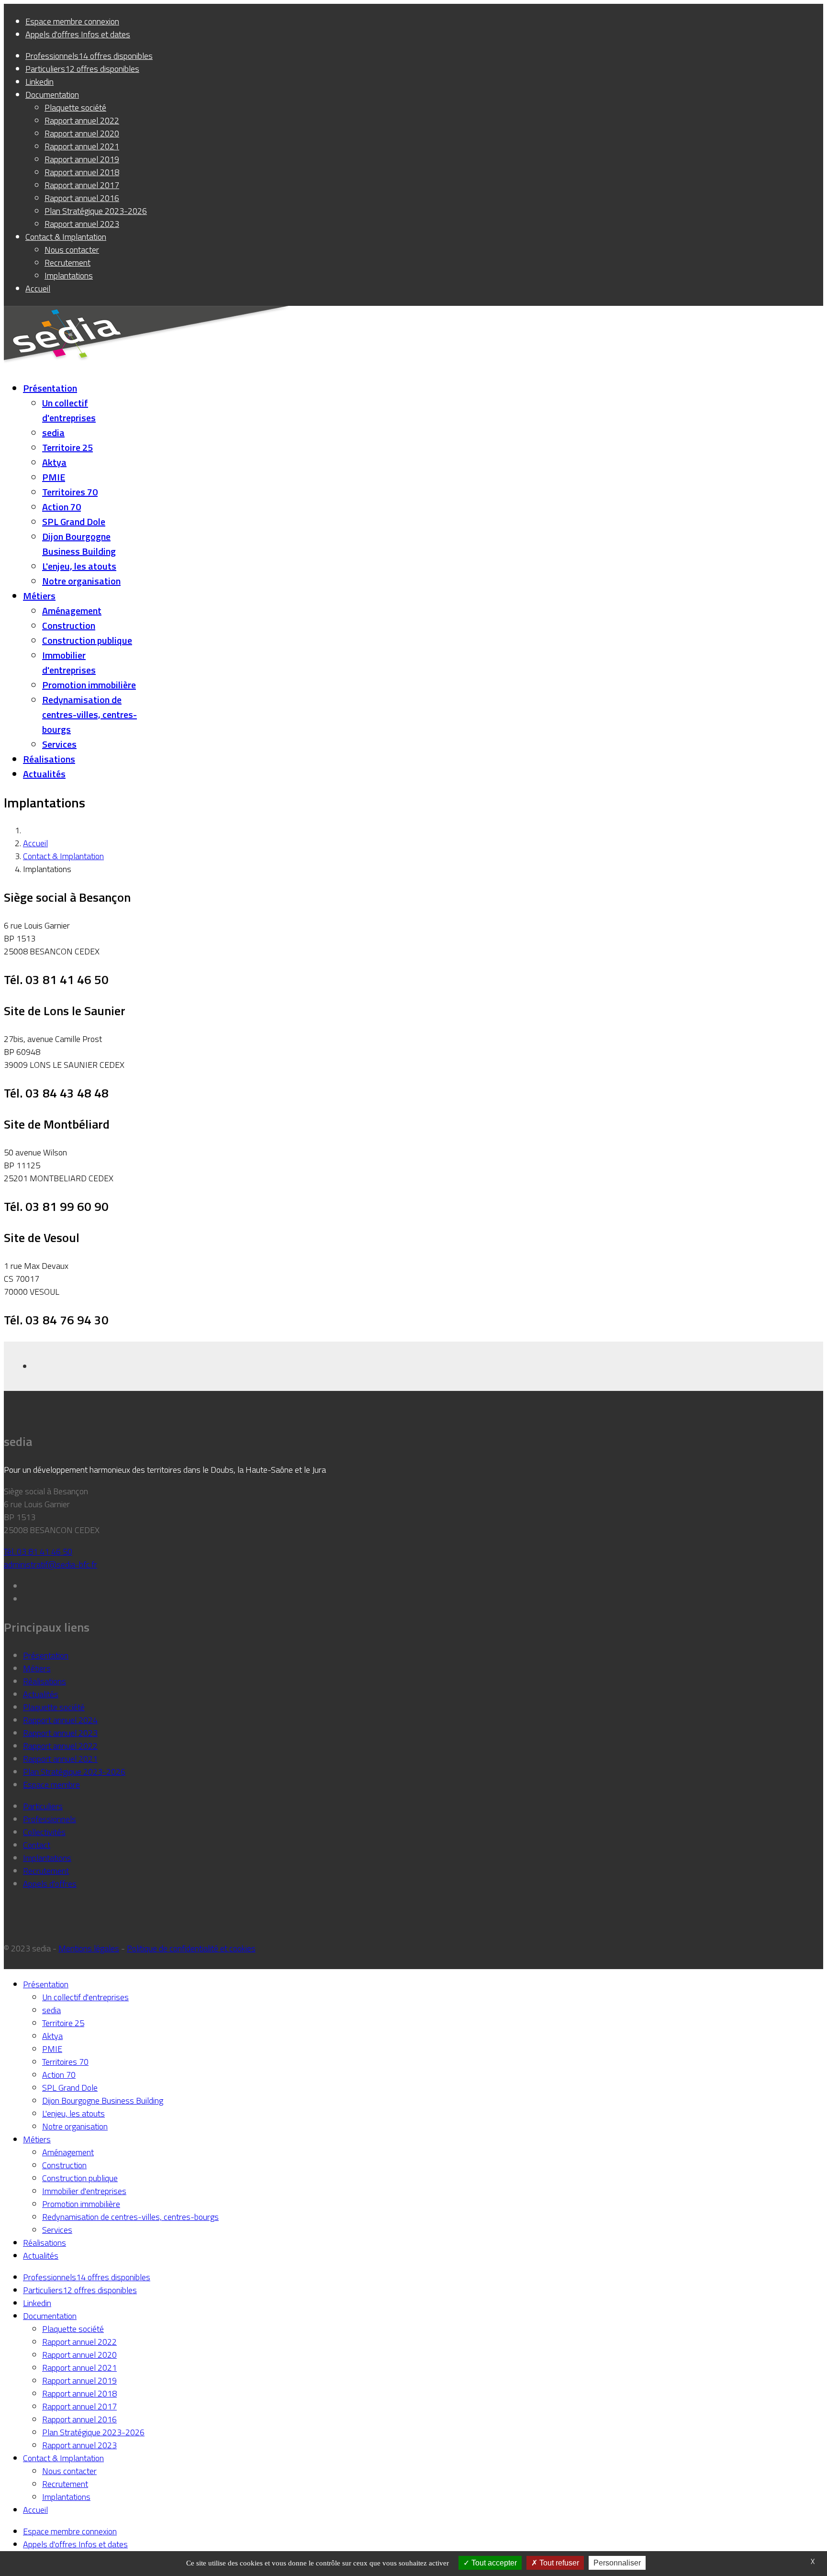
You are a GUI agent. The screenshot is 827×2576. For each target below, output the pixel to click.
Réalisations (49, 759)
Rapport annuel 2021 (60, 1759)
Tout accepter (493, 2563)
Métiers (39, 596)
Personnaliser (617, 2563)
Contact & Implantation (63, 856)
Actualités (44, 774)
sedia (53, 432)
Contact (37, 1845)
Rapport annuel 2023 (60, 1733)
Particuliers (43, 1806)
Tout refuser (558, 2563)
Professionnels (50, 1819)
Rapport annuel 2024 (60, 1720)
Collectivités (44, 1832)
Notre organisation (81, 581)
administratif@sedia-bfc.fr (50, 1564)
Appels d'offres (50, 1884)
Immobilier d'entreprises (69, 662)
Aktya (54, 462)
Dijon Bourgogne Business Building (79, 544)
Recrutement (46, 1871)
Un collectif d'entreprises (69, 410)
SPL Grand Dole (74, 521)
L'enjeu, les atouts (79, 566)
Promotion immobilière (89, 685)
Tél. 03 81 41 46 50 (38, 1551)
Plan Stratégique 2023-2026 (74, 1772)
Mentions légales (89, 1948)
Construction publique (87, 640)
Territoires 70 (70, 492)
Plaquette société (54, 1707)
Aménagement (72, 610)
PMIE (54, 477)
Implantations (47, 1858)
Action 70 (61, 507)
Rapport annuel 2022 (60, 1746)
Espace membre (51, 1785)
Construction (69, 625)
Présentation (50, 388)
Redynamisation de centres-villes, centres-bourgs (89, 714)
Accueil (35, 843)
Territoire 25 (67, 447)
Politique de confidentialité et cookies (191, 1948)
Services (59, 744)
